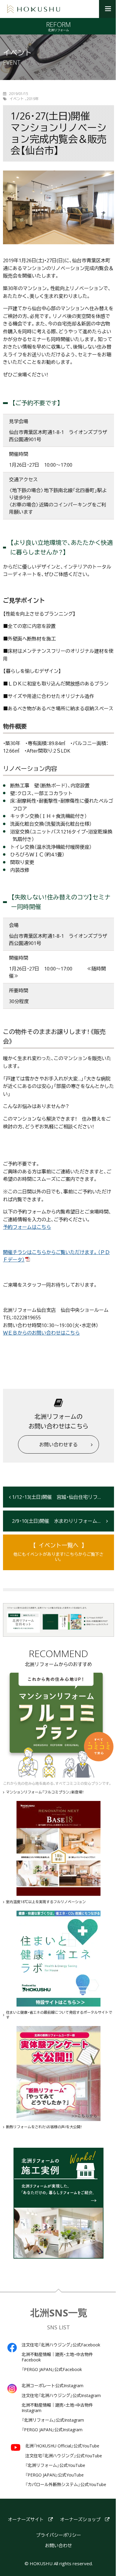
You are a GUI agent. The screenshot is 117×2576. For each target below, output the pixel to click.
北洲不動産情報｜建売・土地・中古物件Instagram (57, 2408)
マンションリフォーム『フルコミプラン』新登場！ (45, 1792)
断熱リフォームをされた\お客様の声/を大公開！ (44, 2127)
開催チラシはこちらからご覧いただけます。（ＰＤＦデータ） (56, 1256)
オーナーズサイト (26, 2520)
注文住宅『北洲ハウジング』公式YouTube (64, 2456)
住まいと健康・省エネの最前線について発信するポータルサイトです (59, 2015)
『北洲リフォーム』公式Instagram (53, 2420)
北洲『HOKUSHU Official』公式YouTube (62, 2446)
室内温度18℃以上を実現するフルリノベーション (46, 1902)
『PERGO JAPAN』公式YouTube (54, 2475)
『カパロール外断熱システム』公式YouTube (66, 2485)
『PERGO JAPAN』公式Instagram (52, 2430)
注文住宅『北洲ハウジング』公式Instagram (61, 2396)
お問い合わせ (58, 2546)
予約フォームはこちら (27, 1227)
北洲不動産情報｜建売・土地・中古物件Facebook (57, 2357)
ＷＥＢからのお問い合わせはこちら (41, 1333)
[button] (108, 9)
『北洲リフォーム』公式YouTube (55, 2465)
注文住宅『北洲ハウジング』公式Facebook (61, 2345)
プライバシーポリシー (58, 2535)
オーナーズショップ (80, 2520)
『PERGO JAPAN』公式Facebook (52, 2370)
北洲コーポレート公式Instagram (52, 2386)
